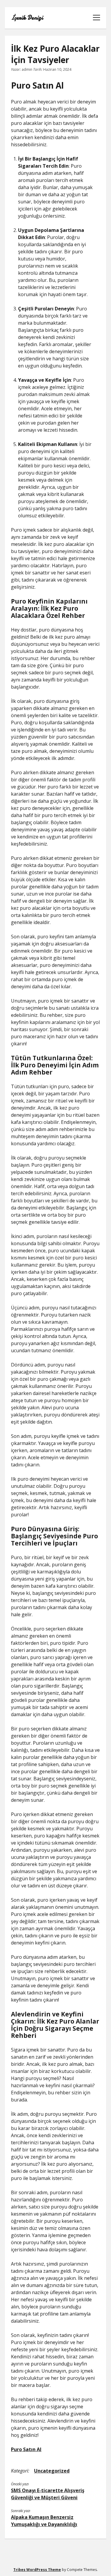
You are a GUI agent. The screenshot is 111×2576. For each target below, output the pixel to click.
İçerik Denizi (27, 18)
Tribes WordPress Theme (37, 2570)
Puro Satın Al (26, 2449)
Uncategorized (52, 2471)
